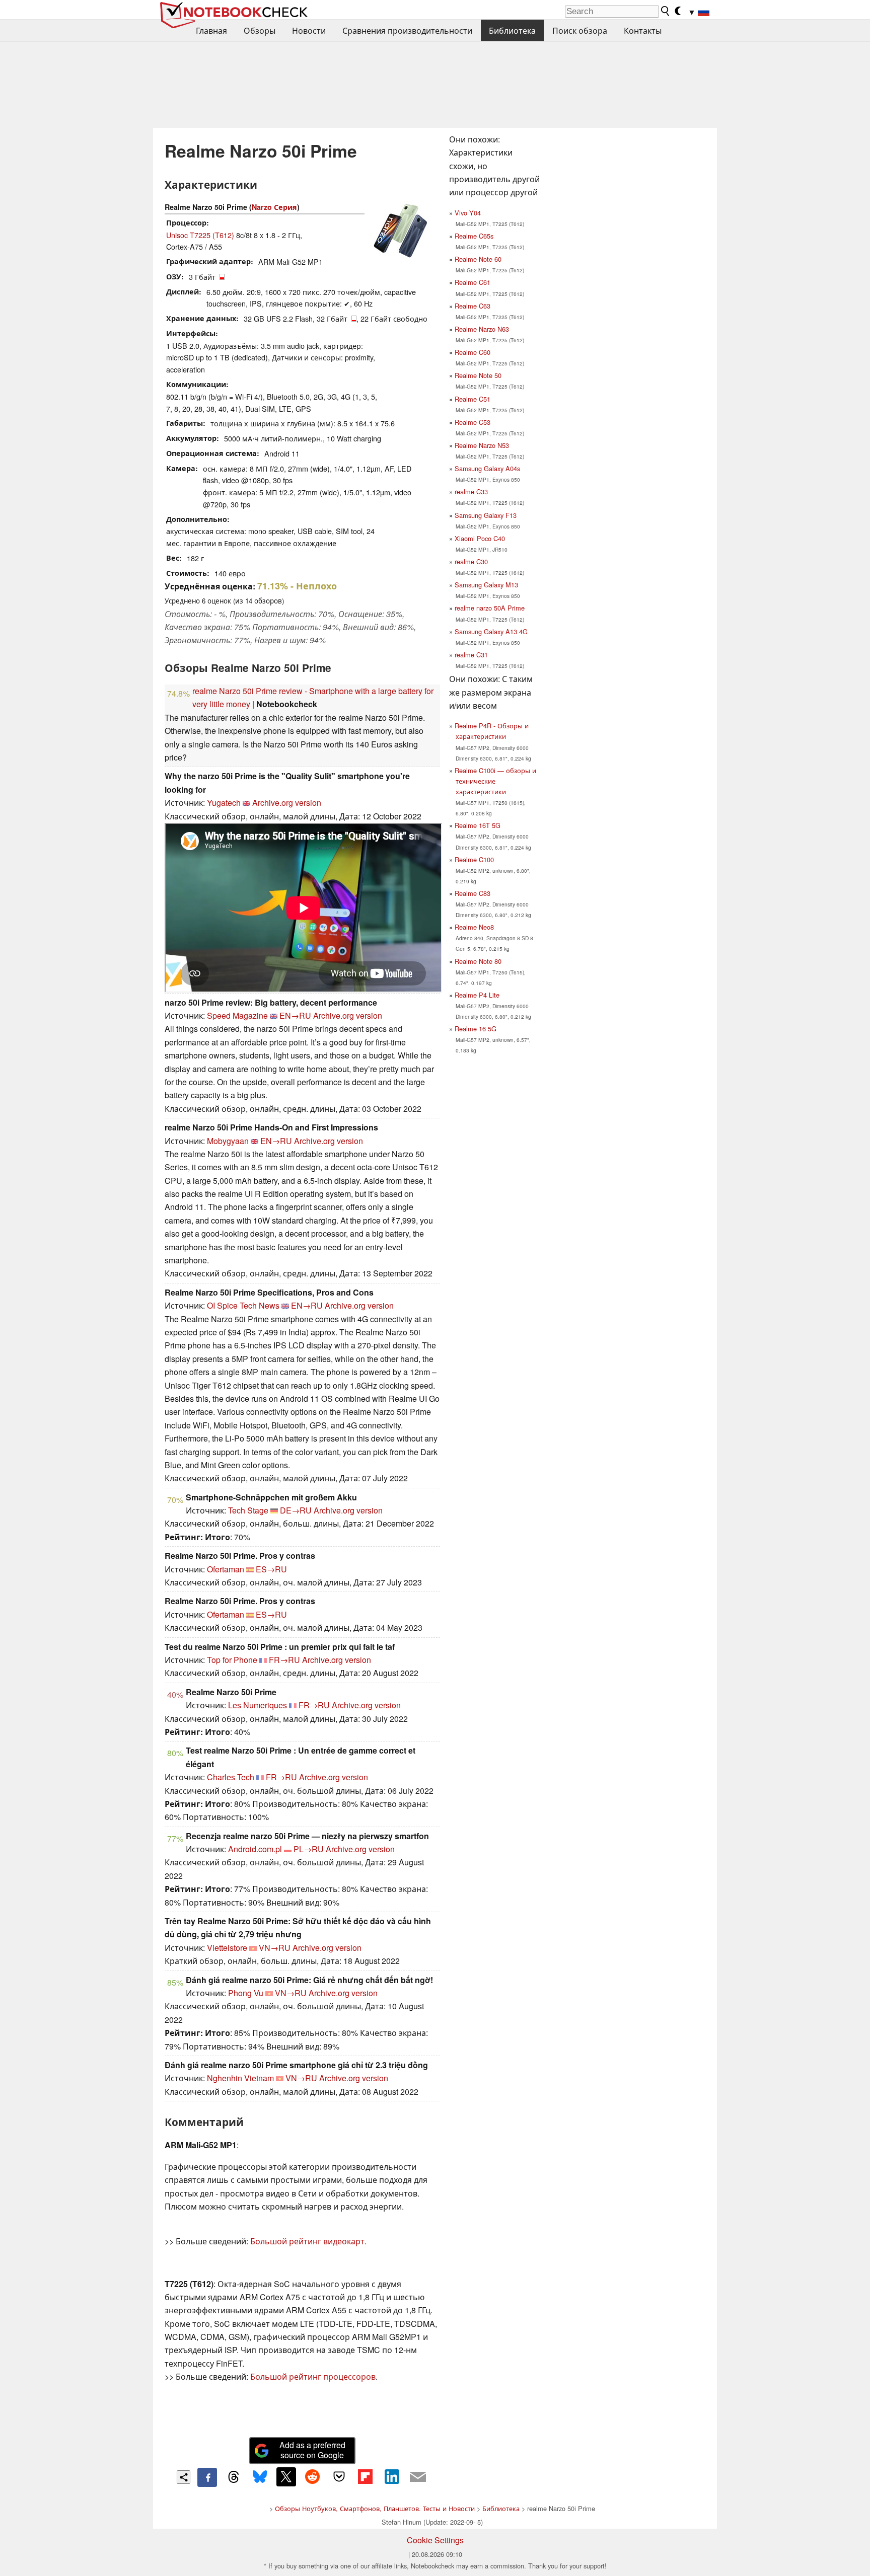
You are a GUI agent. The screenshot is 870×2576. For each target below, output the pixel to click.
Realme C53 (473, 422)
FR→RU (284, 1660)
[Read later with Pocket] (339, 2477)
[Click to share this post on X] (286, 2477)
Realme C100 (474, 859)
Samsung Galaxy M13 (486, 585)
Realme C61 (473, 282)
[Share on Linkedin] (392, 2477)
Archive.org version (287, 803)
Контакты (643, 30)
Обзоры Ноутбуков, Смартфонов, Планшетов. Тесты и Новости (375, 2508)
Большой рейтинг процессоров (313, 2376)
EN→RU (295, 1015)
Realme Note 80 (478, 961)
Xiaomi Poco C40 (480, 538)
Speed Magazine (237, 1015)
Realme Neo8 (474, 927)
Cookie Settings (435, 2540)
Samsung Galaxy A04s (487, 468)
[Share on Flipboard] (365, 2477)
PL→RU (309, 1849)
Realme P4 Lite (477, 995)
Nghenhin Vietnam (240, 2078)
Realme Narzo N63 (482, 329)
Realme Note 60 (478, 259)
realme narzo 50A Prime (490, 608)
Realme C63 (473, 306)
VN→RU (275, 1948)
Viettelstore (227, 1948)
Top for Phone (232, 1660)
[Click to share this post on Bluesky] (260, 2477)
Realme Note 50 (478, 375)
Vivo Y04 (468, 213)
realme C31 (471, 655)
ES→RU (271, 1569)
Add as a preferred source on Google (312, 2450)
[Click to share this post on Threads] (234, 2477)
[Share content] (184, 2477)
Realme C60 (473, 352)
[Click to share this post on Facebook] (207, 2477)
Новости (309, 30)
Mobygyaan (228, 1141)
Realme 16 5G (476, 1029)
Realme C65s (474, 236)
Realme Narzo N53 (482, 445)
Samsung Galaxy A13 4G (491, 631)
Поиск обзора (580, 30)
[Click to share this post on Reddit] (313, 2477)
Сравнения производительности (407, 30)
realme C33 (471, 491)
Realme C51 (473, 399)
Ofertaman (226, 1569)
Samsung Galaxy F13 (486, 515)
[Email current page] (418, 2477)
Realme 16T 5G (478, 825)
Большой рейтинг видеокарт (307, 2241)
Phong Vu (246, 1993)
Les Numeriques (258, 1705)
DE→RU (296, 1510)
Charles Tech (231, 1777)
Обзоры (260, 30)
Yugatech (224, 803)
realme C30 (471, 561)
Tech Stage (248, 1510)
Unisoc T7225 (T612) (200, 235)
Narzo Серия (274, 207)
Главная (211, 30)
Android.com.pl (255, 1849)
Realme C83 (473, 893)
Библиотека (512, 30)
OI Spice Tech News (243, 1305)
